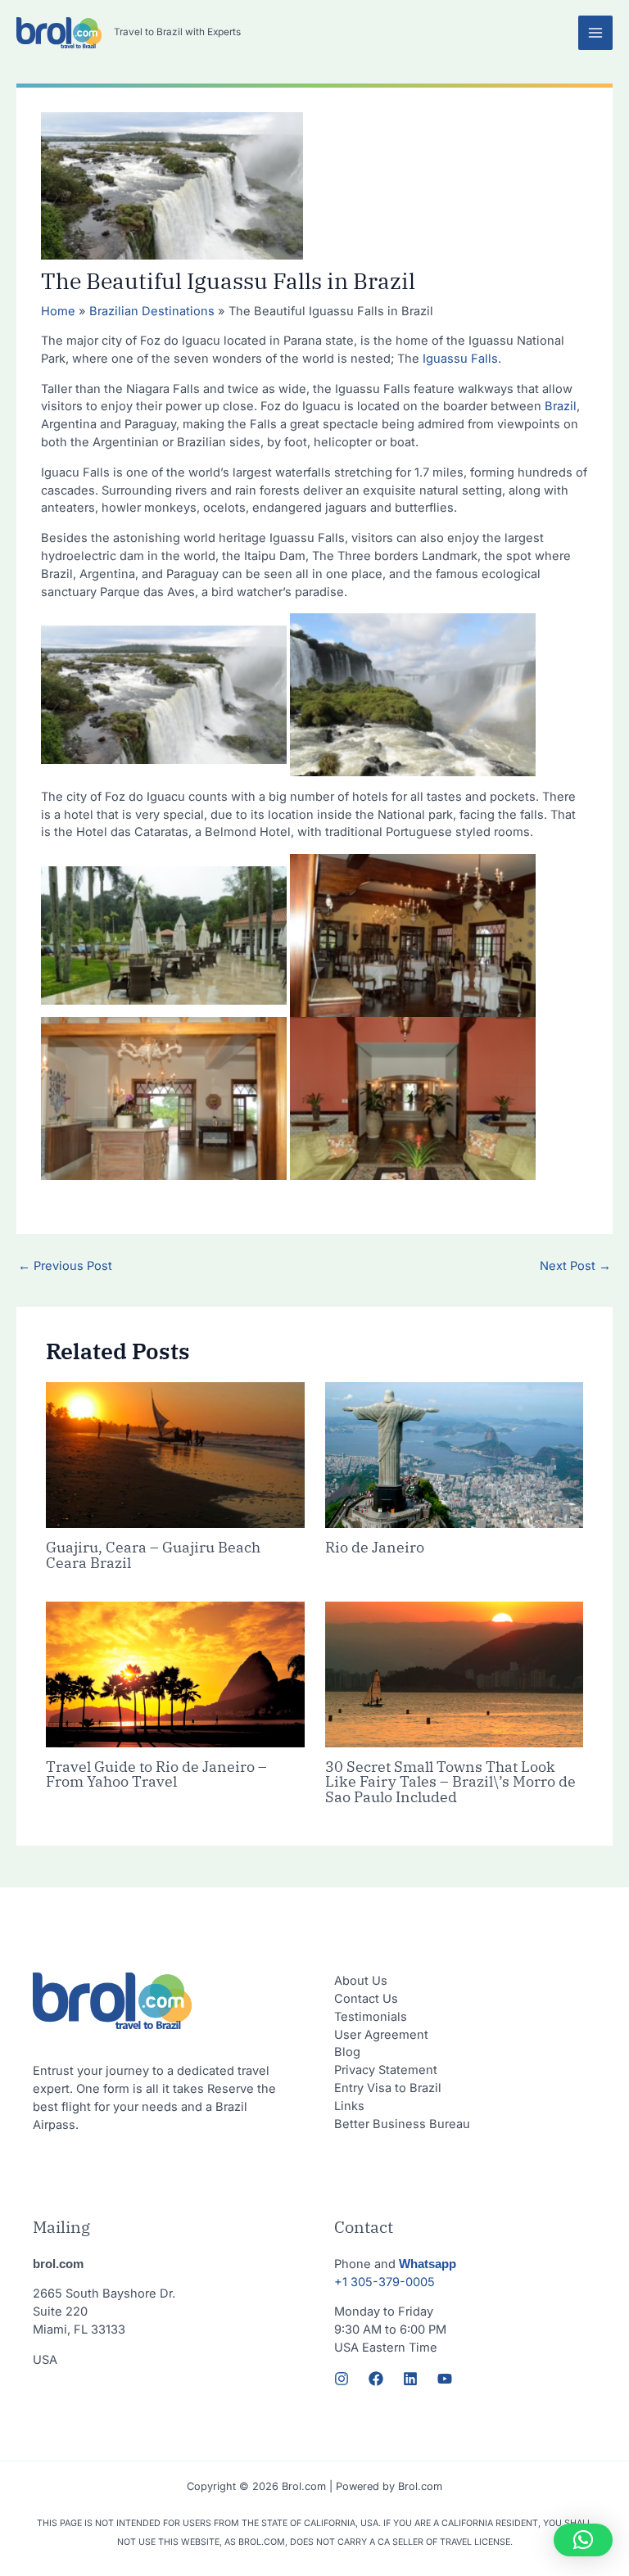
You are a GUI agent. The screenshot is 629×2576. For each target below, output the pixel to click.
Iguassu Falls (459, 359)
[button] (583, 2540)
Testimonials (371, 2017)
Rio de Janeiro (375, 1547)
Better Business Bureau (402, 2124)
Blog (347, 2052)
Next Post (575, 1266)
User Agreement (381, 2035)
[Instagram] (342, 2379)
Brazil (561, 406)
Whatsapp (428, 2264)
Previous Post (65, 1266)
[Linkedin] (410, 2379)
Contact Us (366, 1999)
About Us (361, 1981)
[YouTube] (445, 2379)
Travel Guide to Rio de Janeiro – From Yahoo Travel (156, 1774)
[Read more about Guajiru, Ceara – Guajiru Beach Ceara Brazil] (175, 1454)
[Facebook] (376, 2379)
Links (349, 2106)
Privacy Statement (386, 2070)
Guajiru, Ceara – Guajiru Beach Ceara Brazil (153, 1554)
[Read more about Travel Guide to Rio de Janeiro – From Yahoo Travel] (175, 1674)
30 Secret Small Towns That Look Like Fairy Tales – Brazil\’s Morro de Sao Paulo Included (450, 1781)
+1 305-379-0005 (385, 2282)
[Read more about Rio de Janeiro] (454, 1454)
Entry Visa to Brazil (388, 2088)
